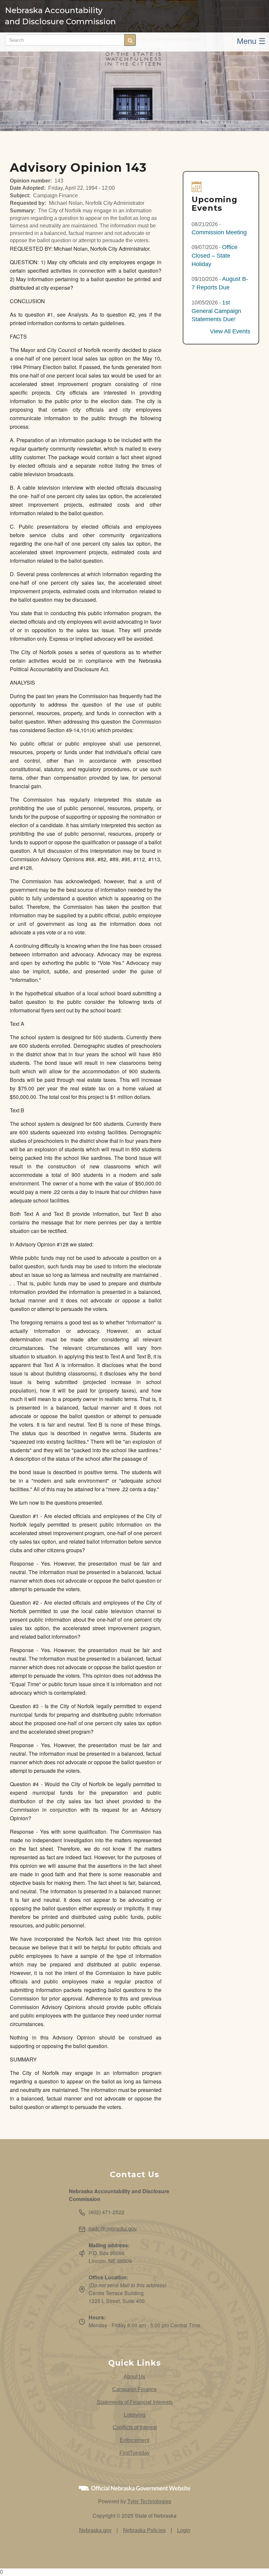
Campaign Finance (134, 2389)
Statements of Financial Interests (135, 2402)
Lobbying (134, 2415)
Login (184, 2530)
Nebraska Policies (144, 2530)
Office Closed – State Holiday (215, 255)
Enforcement (134, 2440)
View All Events (230, 331)
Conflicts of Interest (135, 2427)
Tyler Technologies (149, 2501)
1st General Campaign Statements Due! (216, 311)
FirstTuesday (134, 2453)
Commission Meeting (219, 232)
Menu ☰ (251, 41)
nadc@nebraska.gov (113, 2229)
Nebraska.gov (95, 2530)
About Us (134, 2377)
